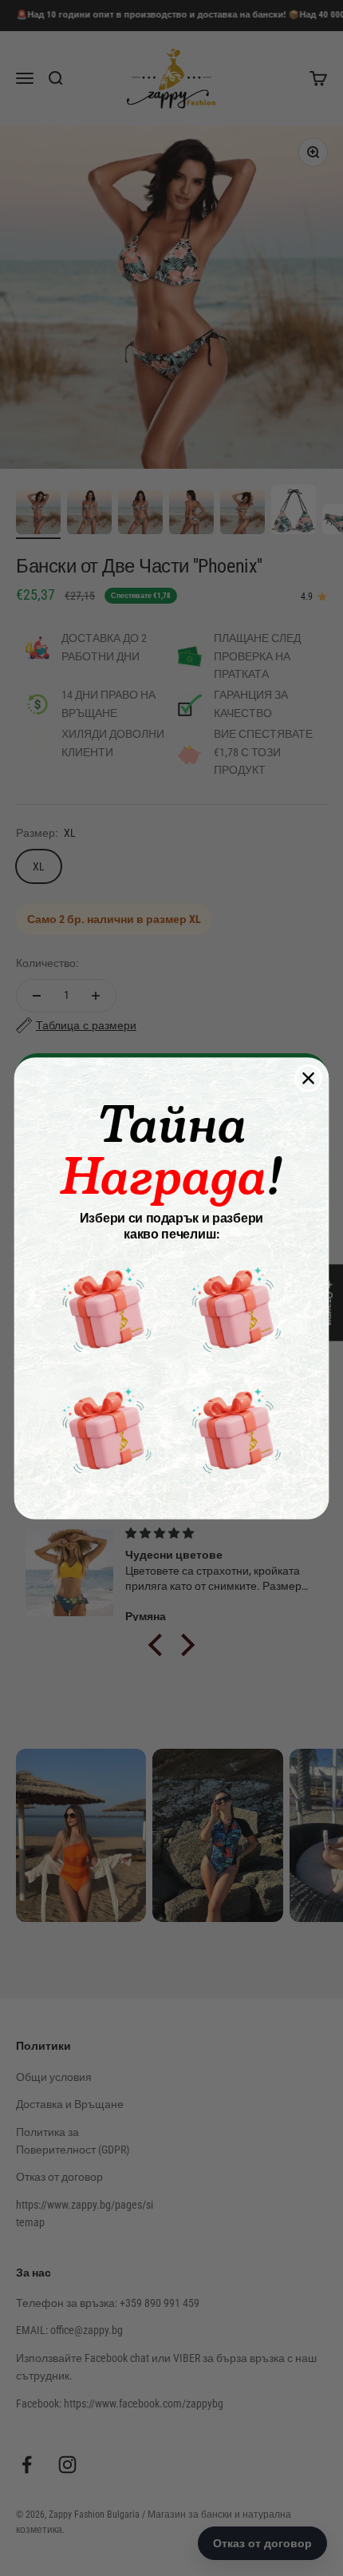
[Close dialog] (308, 1078)
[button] (107, 1309)
